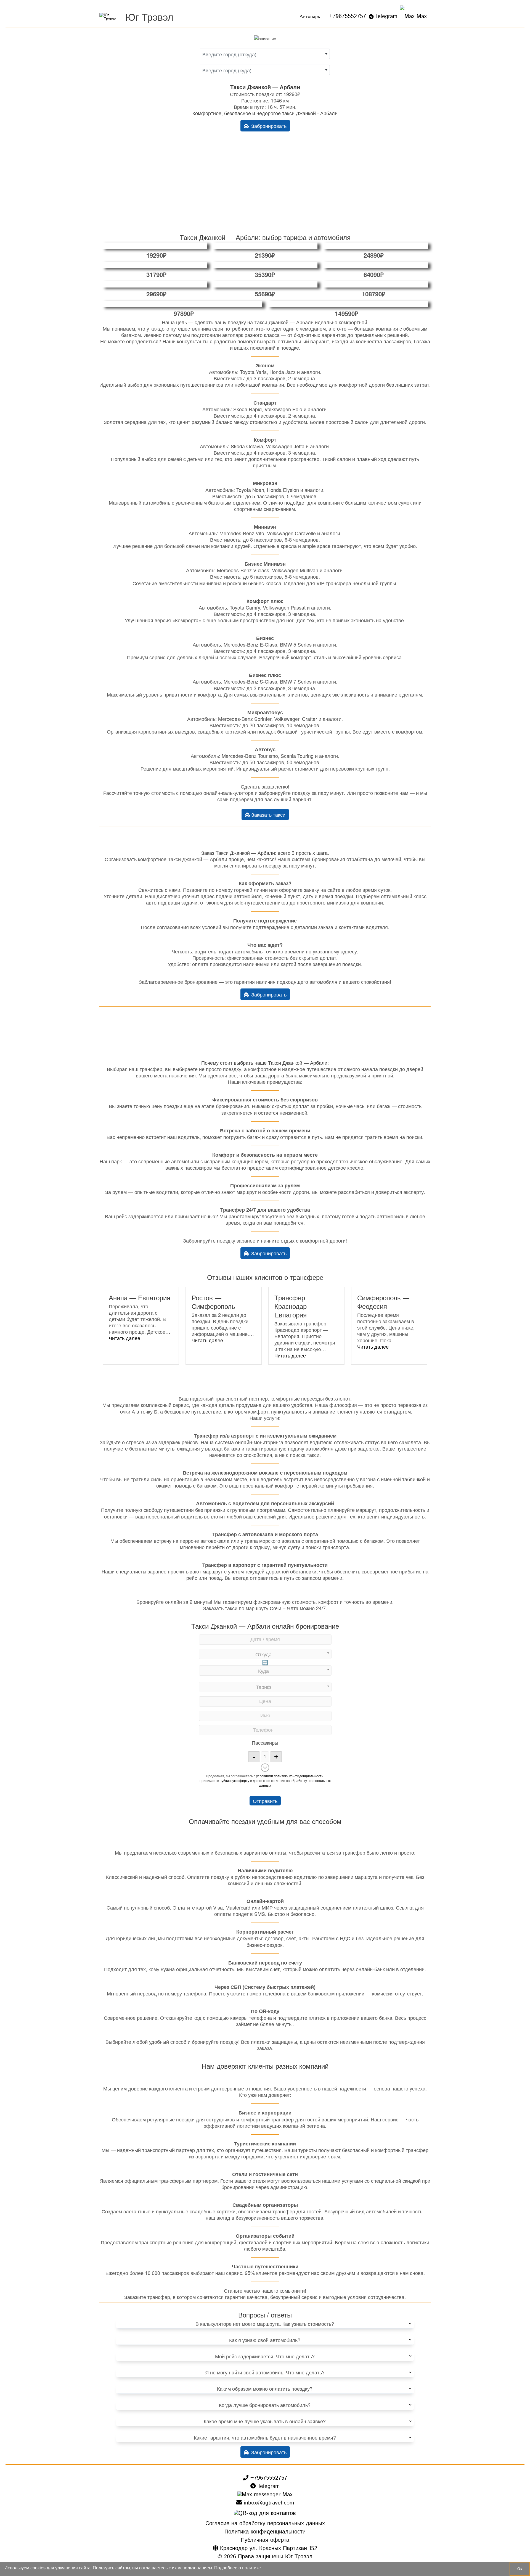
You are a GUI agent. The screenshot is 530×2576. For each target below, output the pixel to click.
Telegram (386, 16)
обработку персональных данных (295, 1783)
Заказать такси (268, 814)
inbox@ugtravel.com (268, 2503)
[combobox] (265, 54)
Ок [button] (520, 2569)
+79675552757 (348, 16)
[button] (124, 1338)
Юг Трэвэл (149, 16)
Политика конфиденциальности (265, 2532)
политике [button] (251, 2568)
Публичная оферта (265, 2540)
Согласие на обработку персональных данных (265, 2524)
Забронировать (268, 126)
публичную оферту (234, 1780)
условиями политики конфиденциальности (290, 1776)
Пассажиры (265, 1742)
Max (421, 16)
